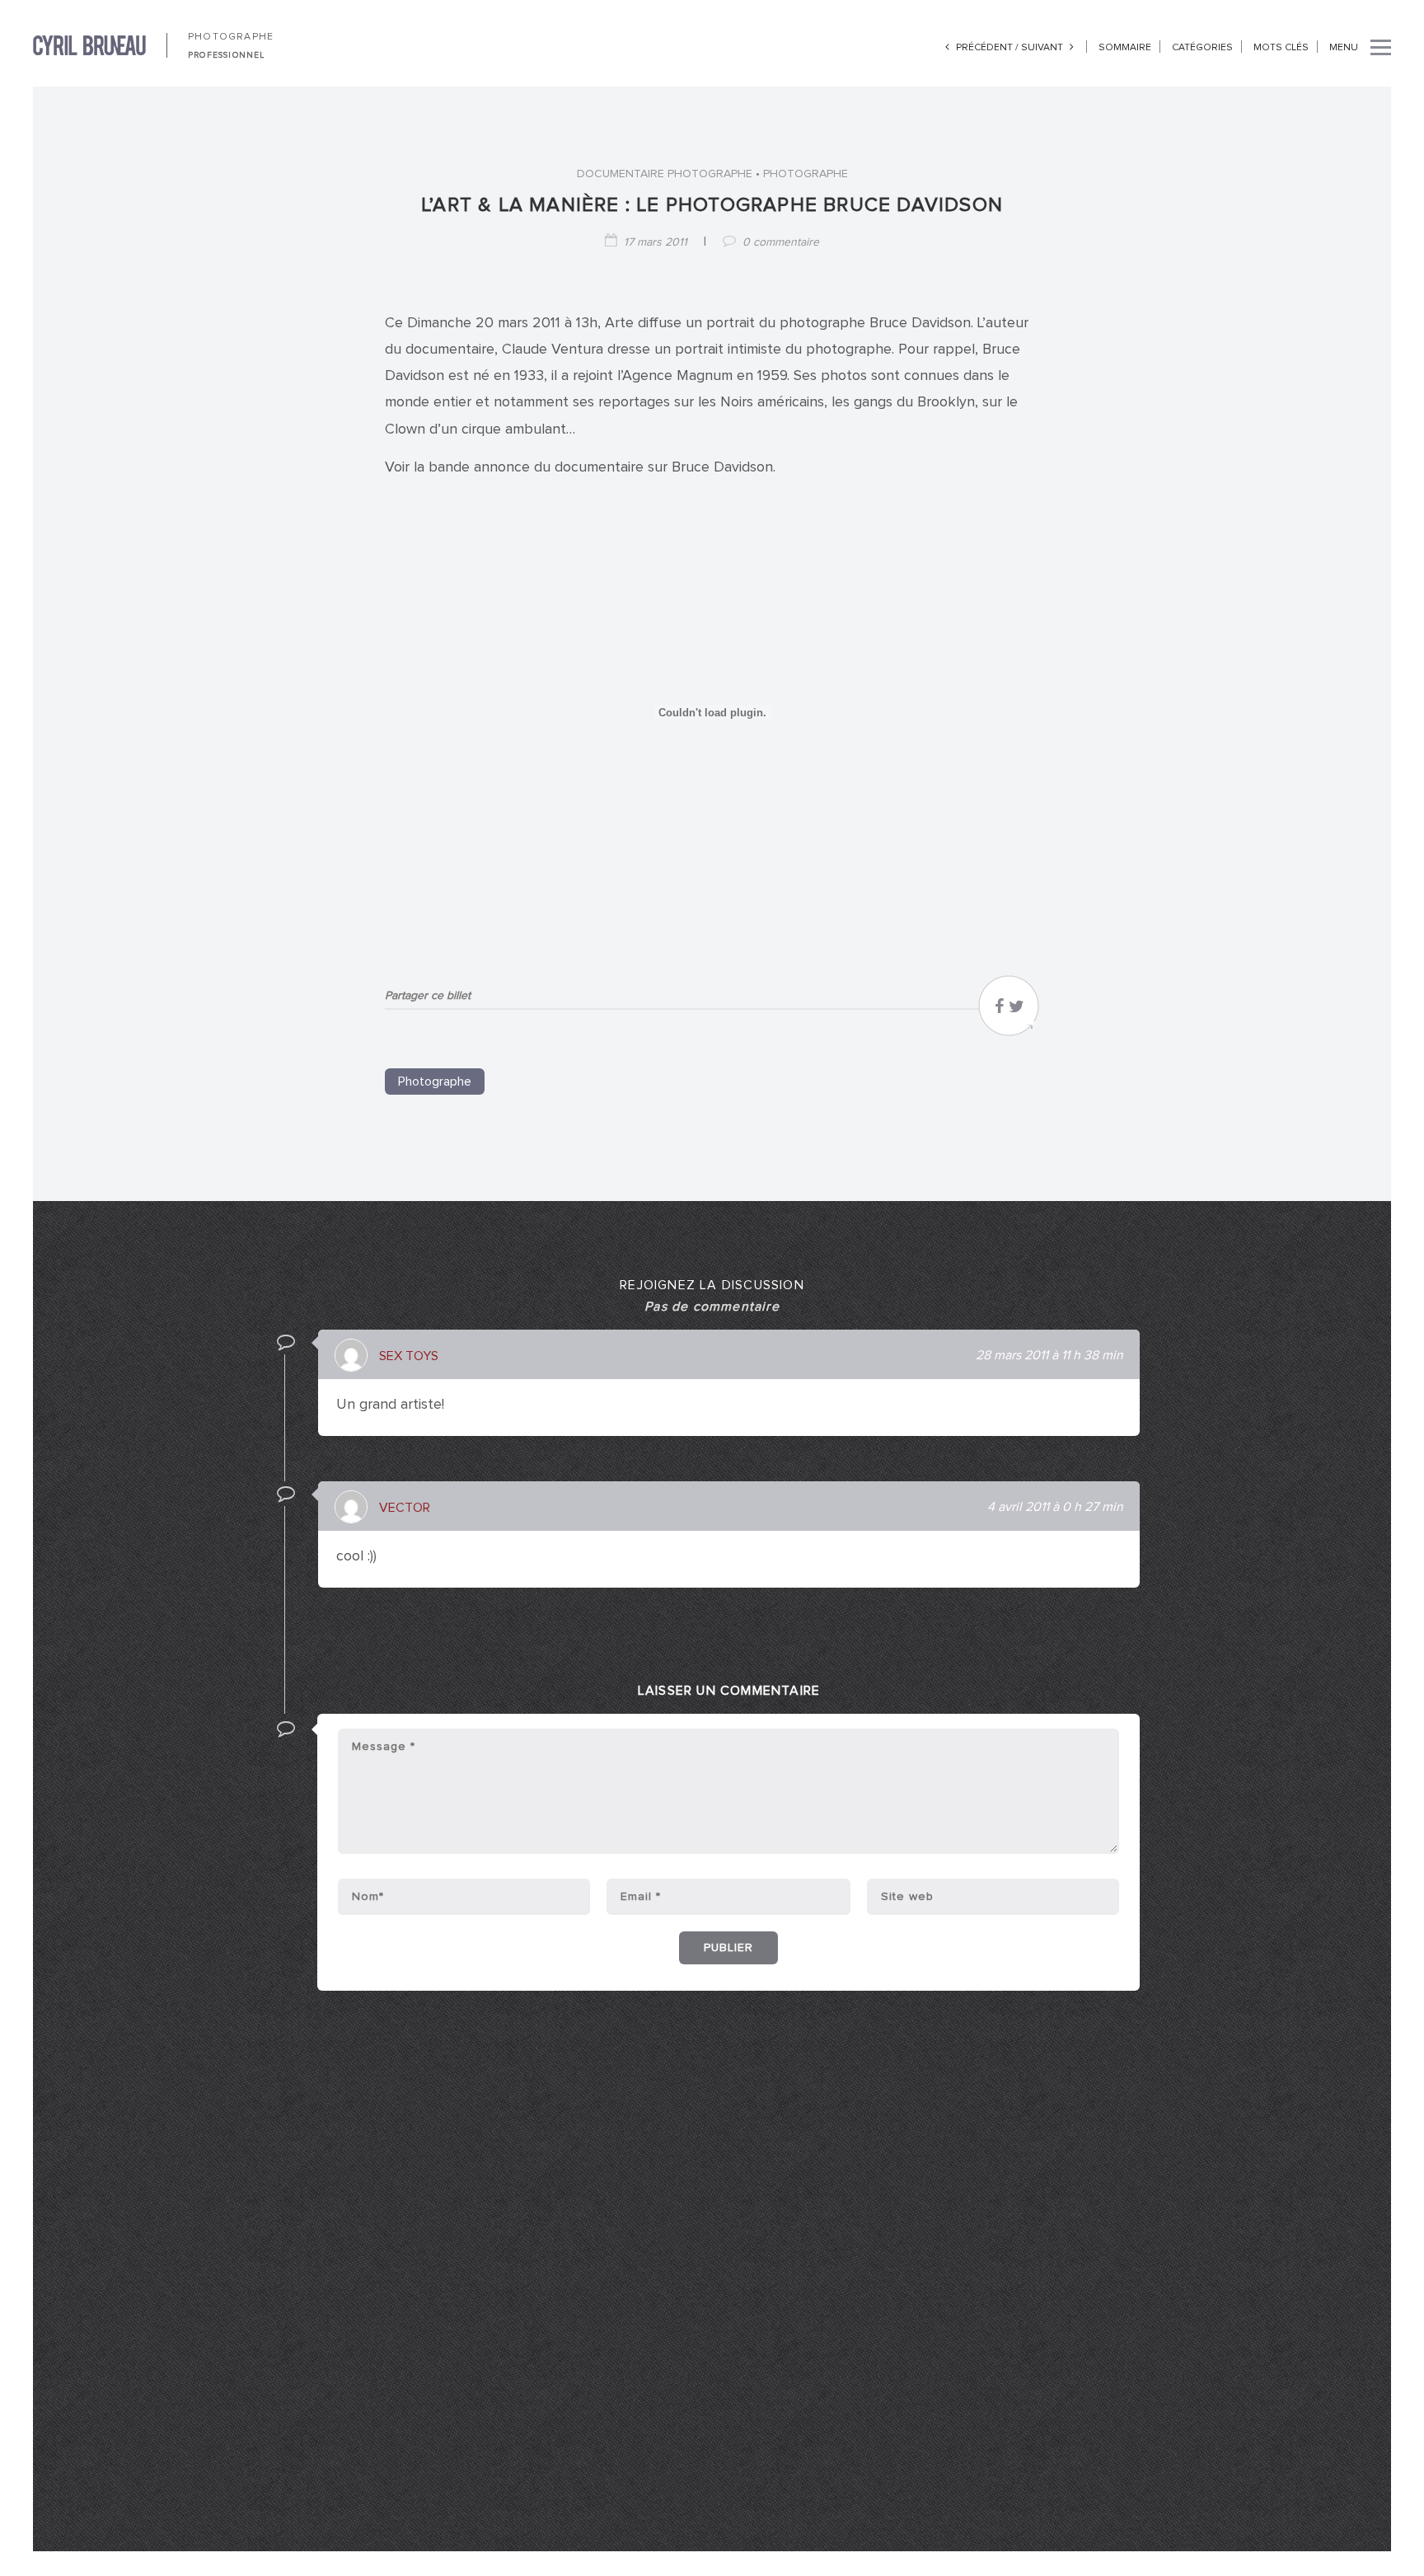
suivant (1043, 48)
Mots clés (1281, 48)
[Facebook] (999, 1011)
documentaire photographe (665, 174)
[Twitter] (1016, 1011)
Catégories (1202, 48)
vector (405, 1508)
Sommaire (1125, 48)
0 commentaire (781, 242)
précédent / (987, 48)
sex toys (409, 1356)
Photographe (806, 174)
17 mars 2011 (656, 242)
